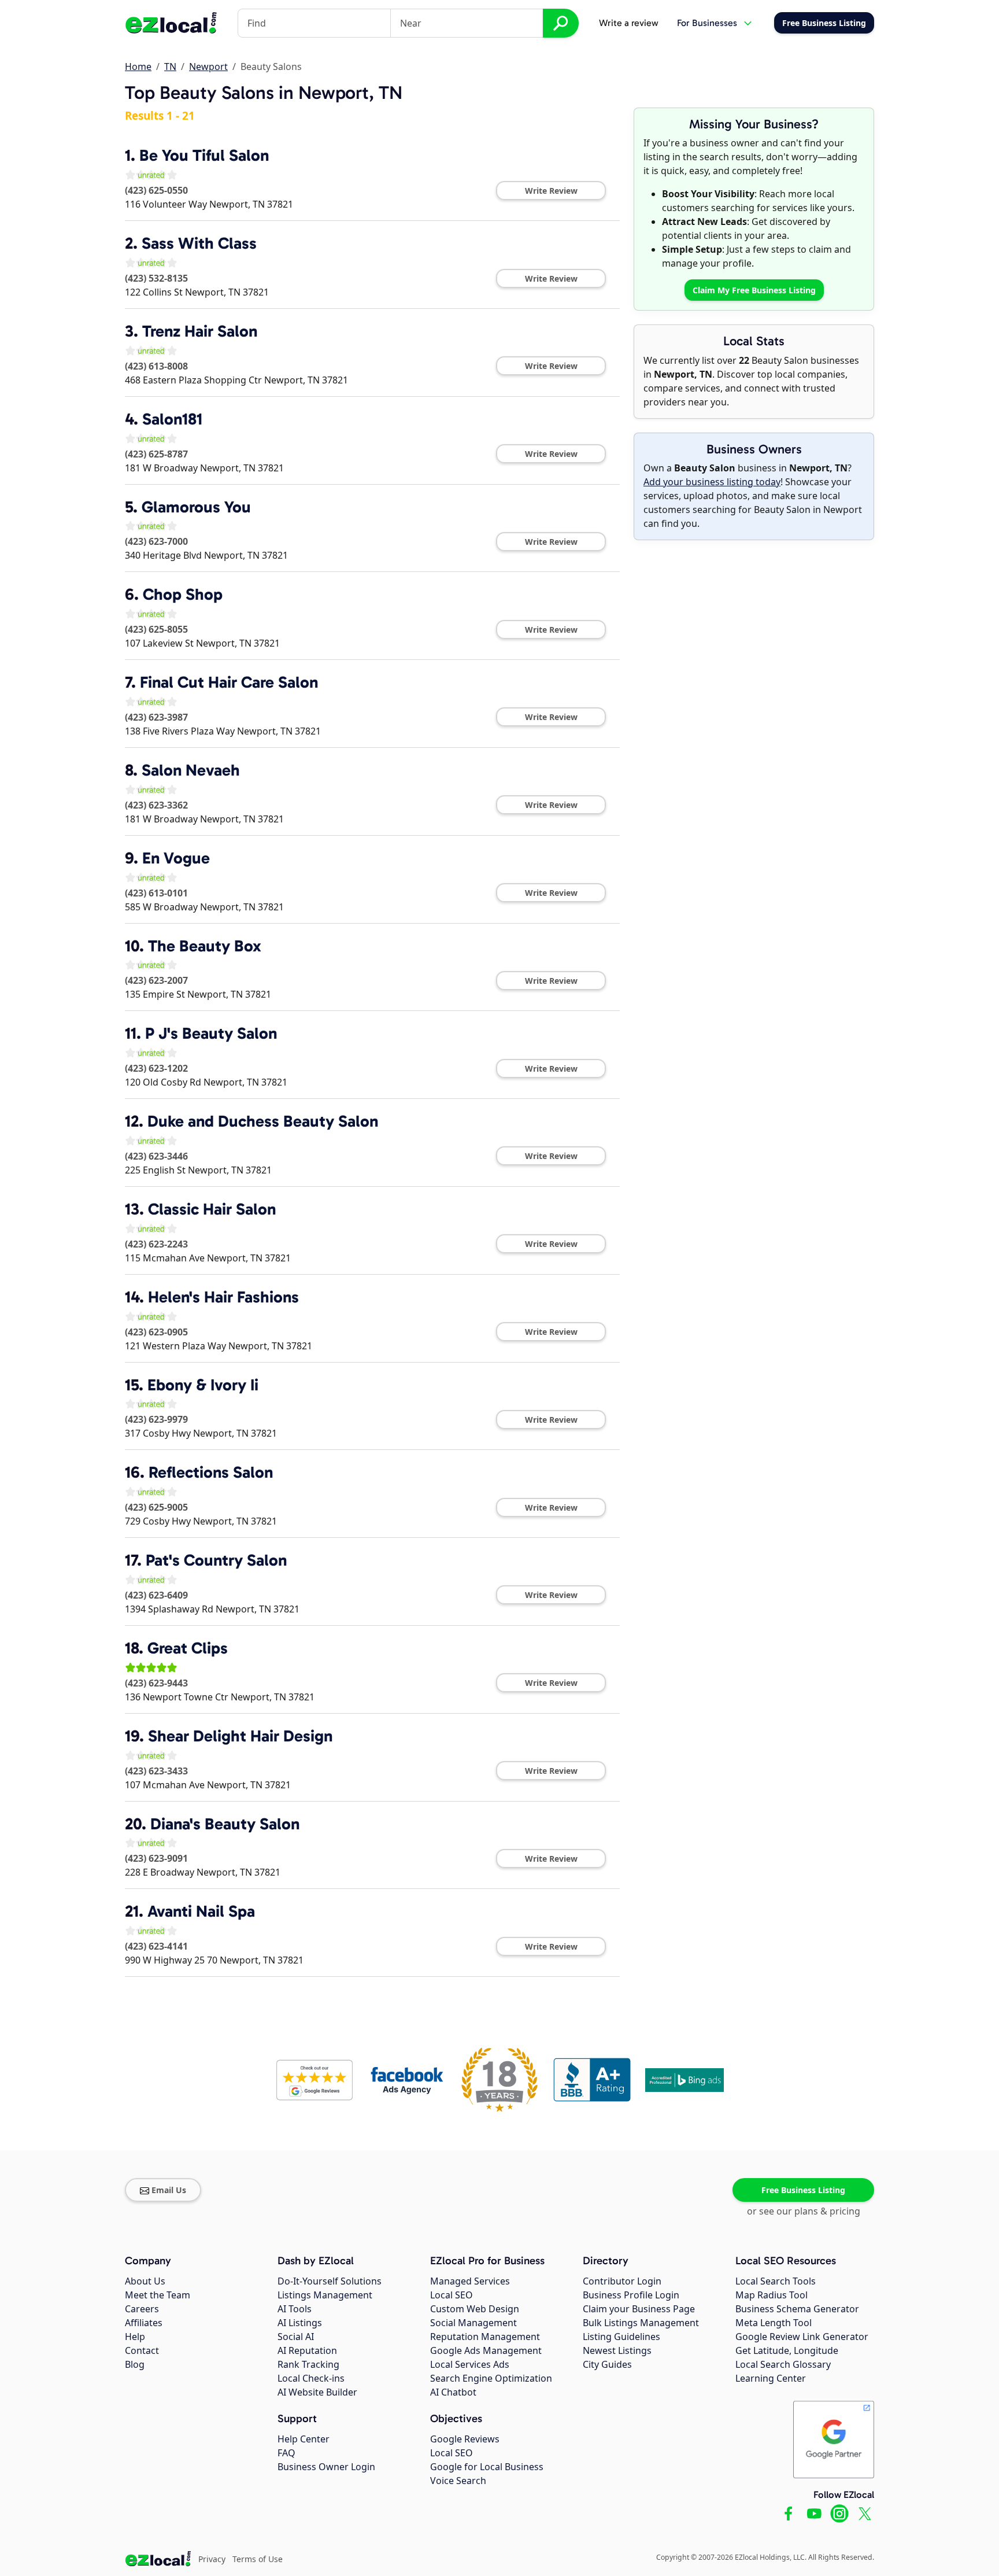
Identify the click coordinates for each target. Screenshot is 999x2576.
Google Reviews (465, 2439)
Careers (142, 2309)
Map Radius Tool (772, 2295)
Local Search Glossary (783, 2364)
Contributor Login (622, 2281)
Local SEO (452, 2295)
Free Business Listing (803, 2190)
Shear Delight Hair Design (240, 1736)
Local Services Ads (470, 2364)
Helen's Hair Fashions (223, 1297)
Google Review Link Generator (802, 2337)
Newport (208, 67)
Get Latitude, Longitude (787, 2350)
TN (170, 67)
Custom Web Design (475, 2309)
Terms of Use (258, 2559)
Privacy (212, 2559)
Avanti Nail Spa (201, 1911)
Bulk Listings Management (641, 2323)
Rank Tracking (308, 2364)
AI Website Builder (317, 2392)
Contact (142, 2350)
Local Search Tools (776, 2281)
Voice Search (458, 2481)
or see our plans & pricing (804, 2211)
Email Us (169, 2190)
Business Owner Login (326, 2467)
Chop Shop (183, 594)
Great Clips (188, 1648)
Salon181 (172, 419)
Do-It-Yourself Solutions (330, 2281)
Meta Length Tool (774, 2323)
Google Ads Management (486, 2350)
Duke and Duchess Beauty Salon (263, 1121)
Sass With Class (199, 243)
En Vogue (176, 858)
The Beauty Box (205, 946)
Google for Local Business (487, 2467)
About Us (145, 2281)
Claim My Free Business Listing (754, 290)
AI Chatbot (453, 2392)
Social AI (296, 2337)
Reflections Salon (211, 1472)
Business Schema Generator (797, 2309)
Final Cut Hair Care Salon (229, 682)
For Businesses (707, 23)
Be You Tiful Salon (204, 155)
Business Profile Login (631, 2295)
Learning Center (771, 2378)
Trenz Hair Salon (200, 331)
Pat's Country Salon (216, 1560)
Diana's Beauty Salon (225, 1824)
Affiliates (144, 2323)
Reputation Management (485, 2337)
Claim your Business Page (639, 2309)
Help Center (304, 2439)
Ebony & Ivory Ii (203, 1385)
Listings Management (325, 2295)
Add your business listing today (712, 482)
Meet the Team (158, 2295)
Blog (135, 2364)
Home (138, 67)
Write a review (629, 23)
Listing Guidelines (621, 2337)
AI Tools (295, 2309)
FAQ (286, 2453)
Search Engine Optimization (491, 2378)
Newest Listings (617, 2350)
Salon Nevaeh (191, 770)
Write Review (551, 191)
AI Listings (300, 2323)
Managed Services (470, 2281)
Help (135, 2337)
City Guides (607, 2364)
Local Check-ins (311, 2378)
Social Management (473, 2323)
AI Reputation (307, 2350)
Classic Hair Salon (212, 1209)
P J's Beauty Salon (211, 1033)
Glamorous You (196, 507)
